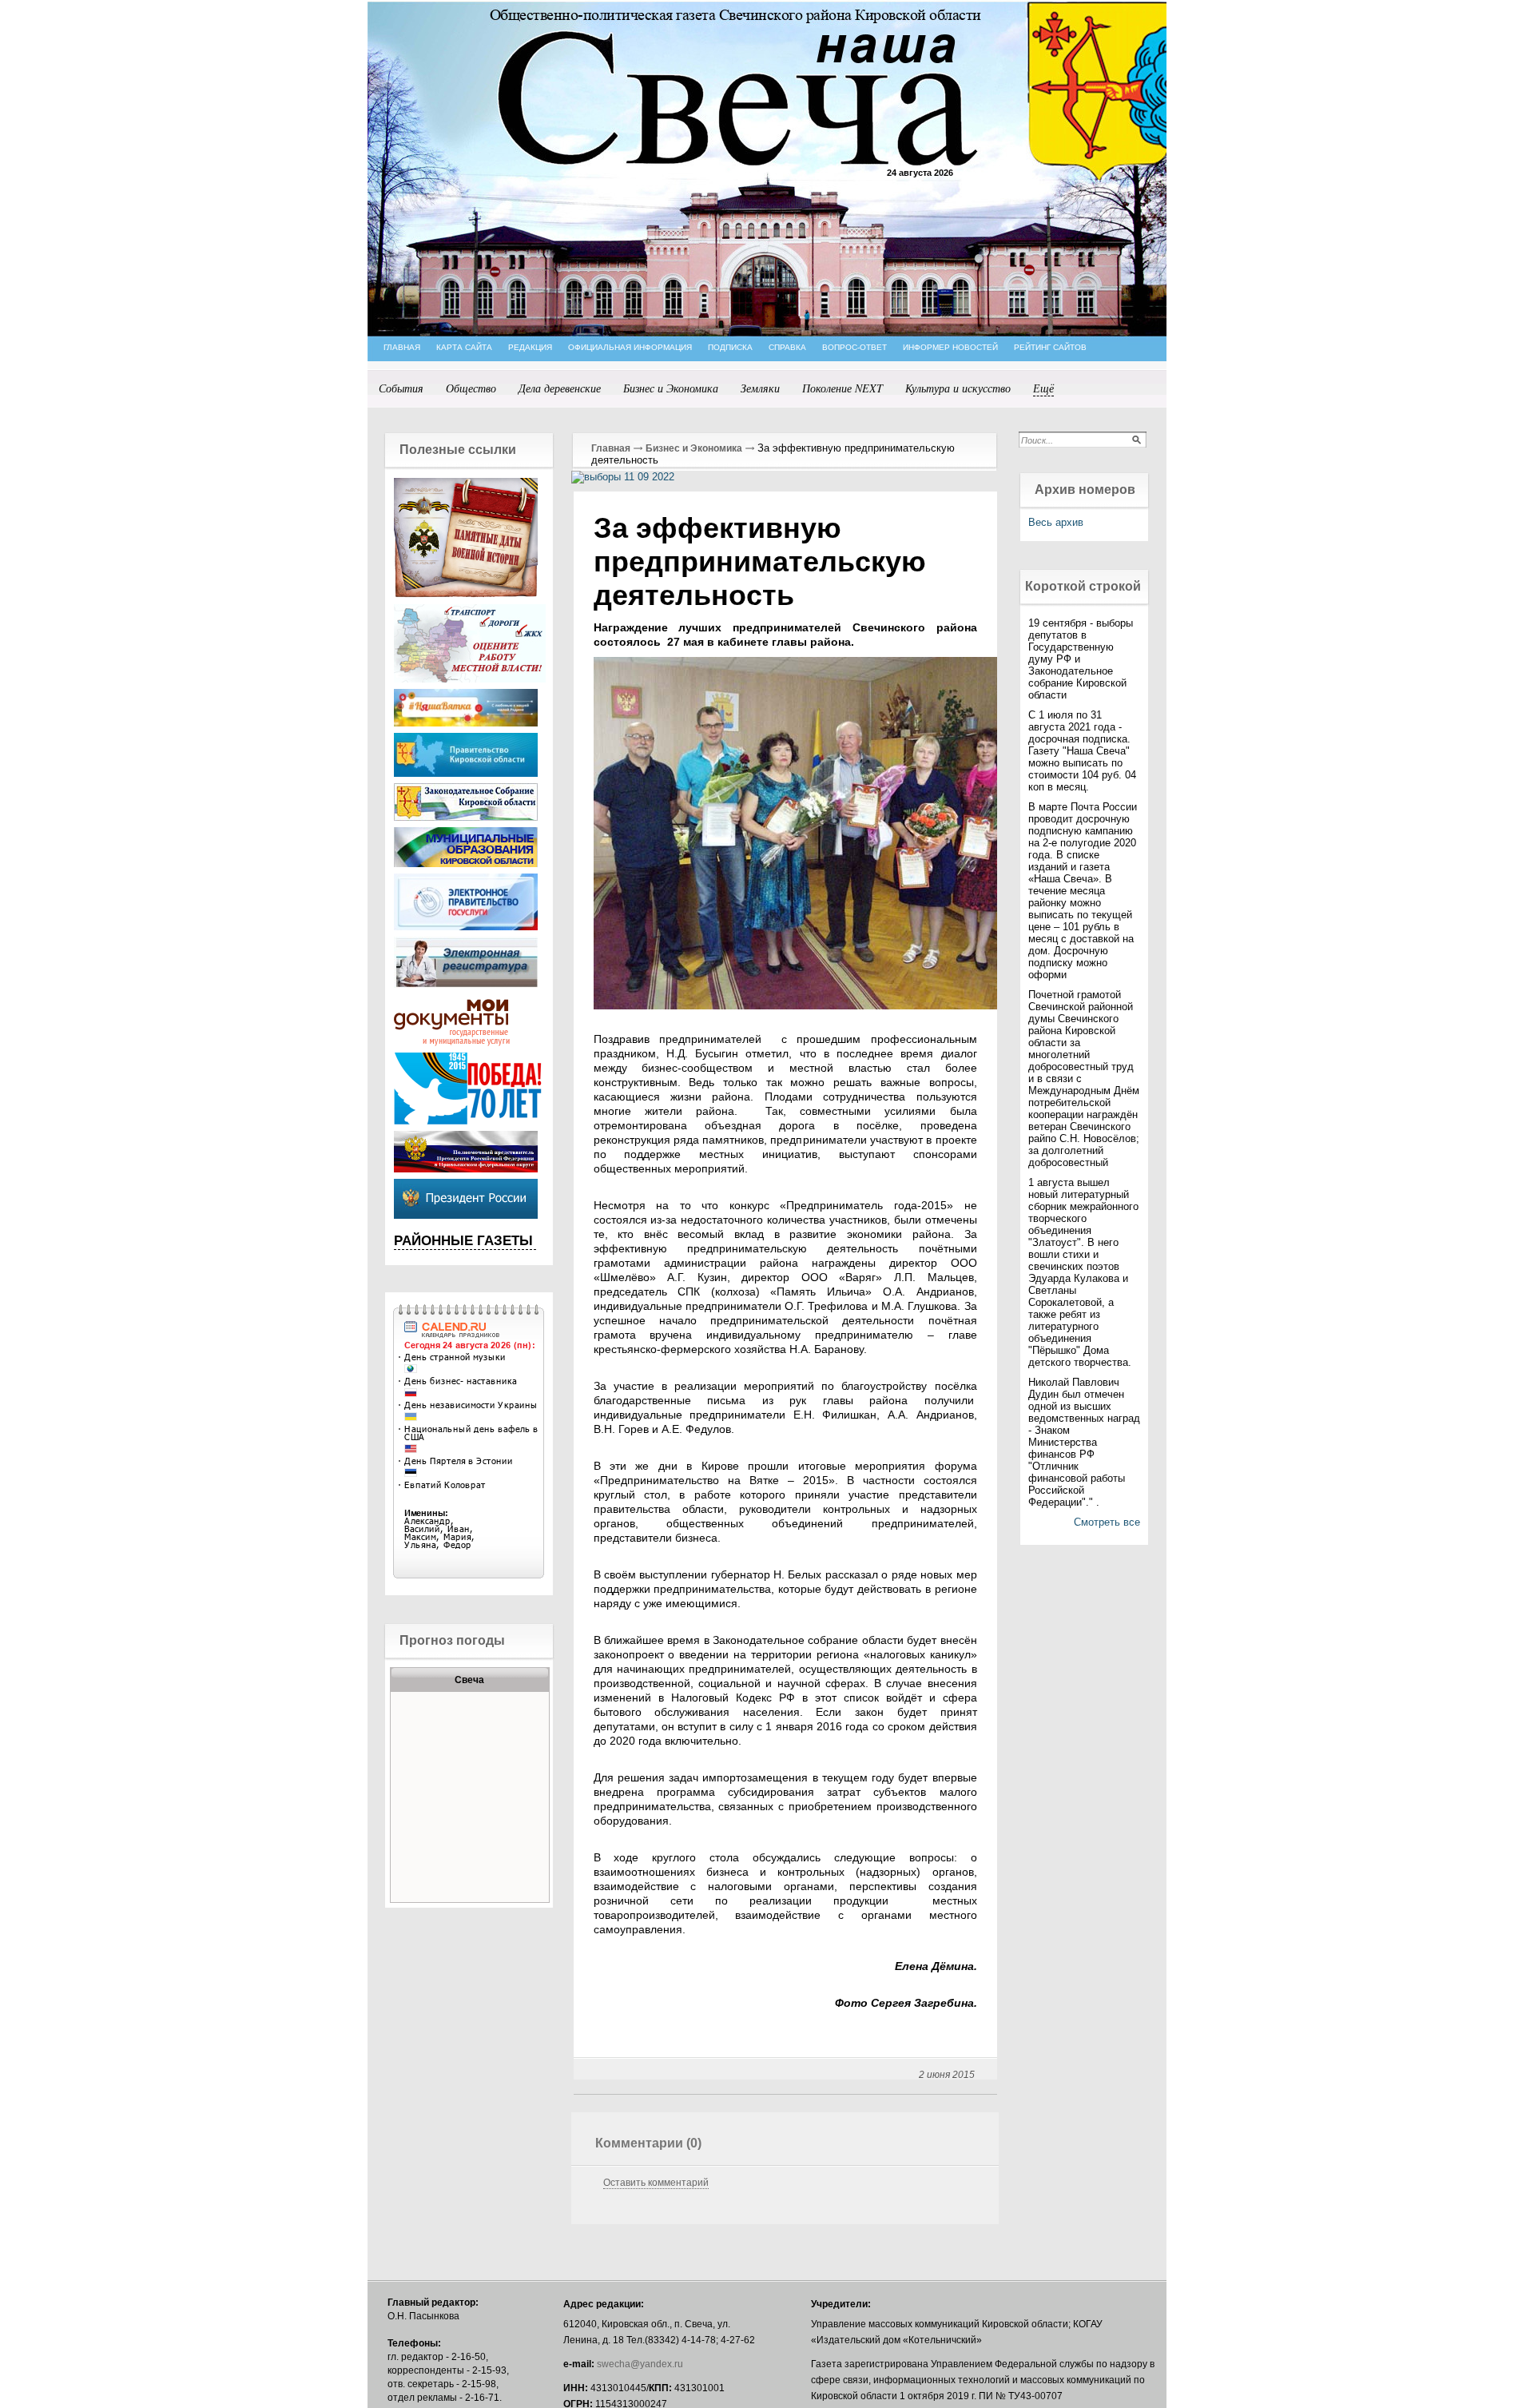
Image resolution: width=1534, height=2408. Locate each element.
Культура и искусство (958, 388)
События (401, 388)
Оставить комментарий (656, 2183)
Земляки (760, 388)
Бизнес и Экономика (671, 388)
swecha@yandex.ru (640, 2364)
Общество (471, 388)
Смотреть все (1107, 1522)
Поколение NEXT (843, 388)
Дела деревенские (560, 388)
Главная (611, 448)
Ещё (1043, 388)
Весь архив (1056, 522)
